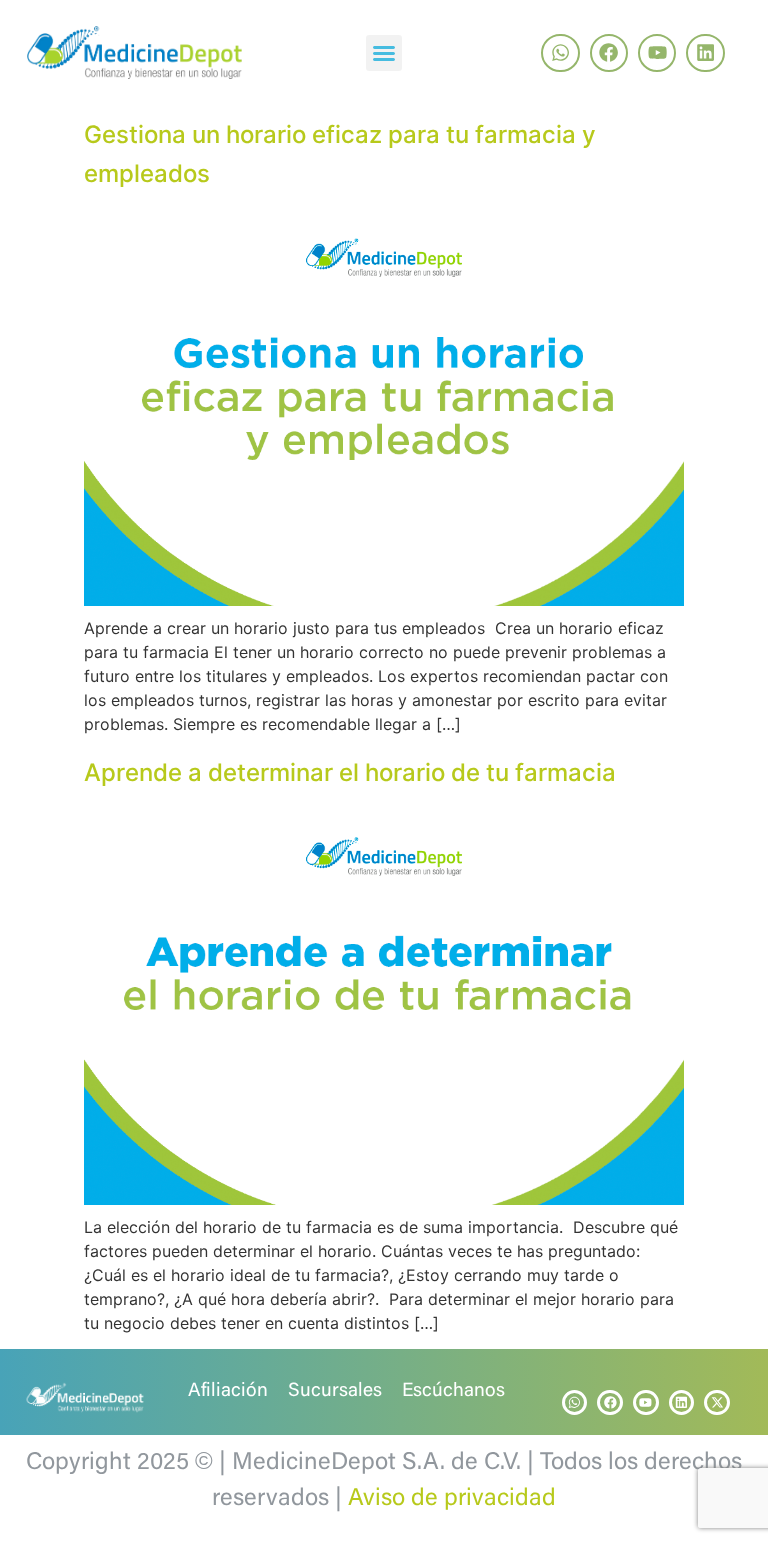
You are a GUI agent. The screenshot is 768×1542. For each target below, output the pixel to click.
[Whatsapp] (560, 53)
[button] (384, 53)
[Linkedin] (705, 53)
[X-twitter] (717, 1403)
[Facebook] (609, 53)
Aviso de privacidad (452, 1499)
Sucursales (335, 1391)
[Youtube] (657, 53)
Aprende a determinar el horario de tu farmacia (350, 772)
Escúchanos (453, 1391)
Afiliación (228, 1391)
